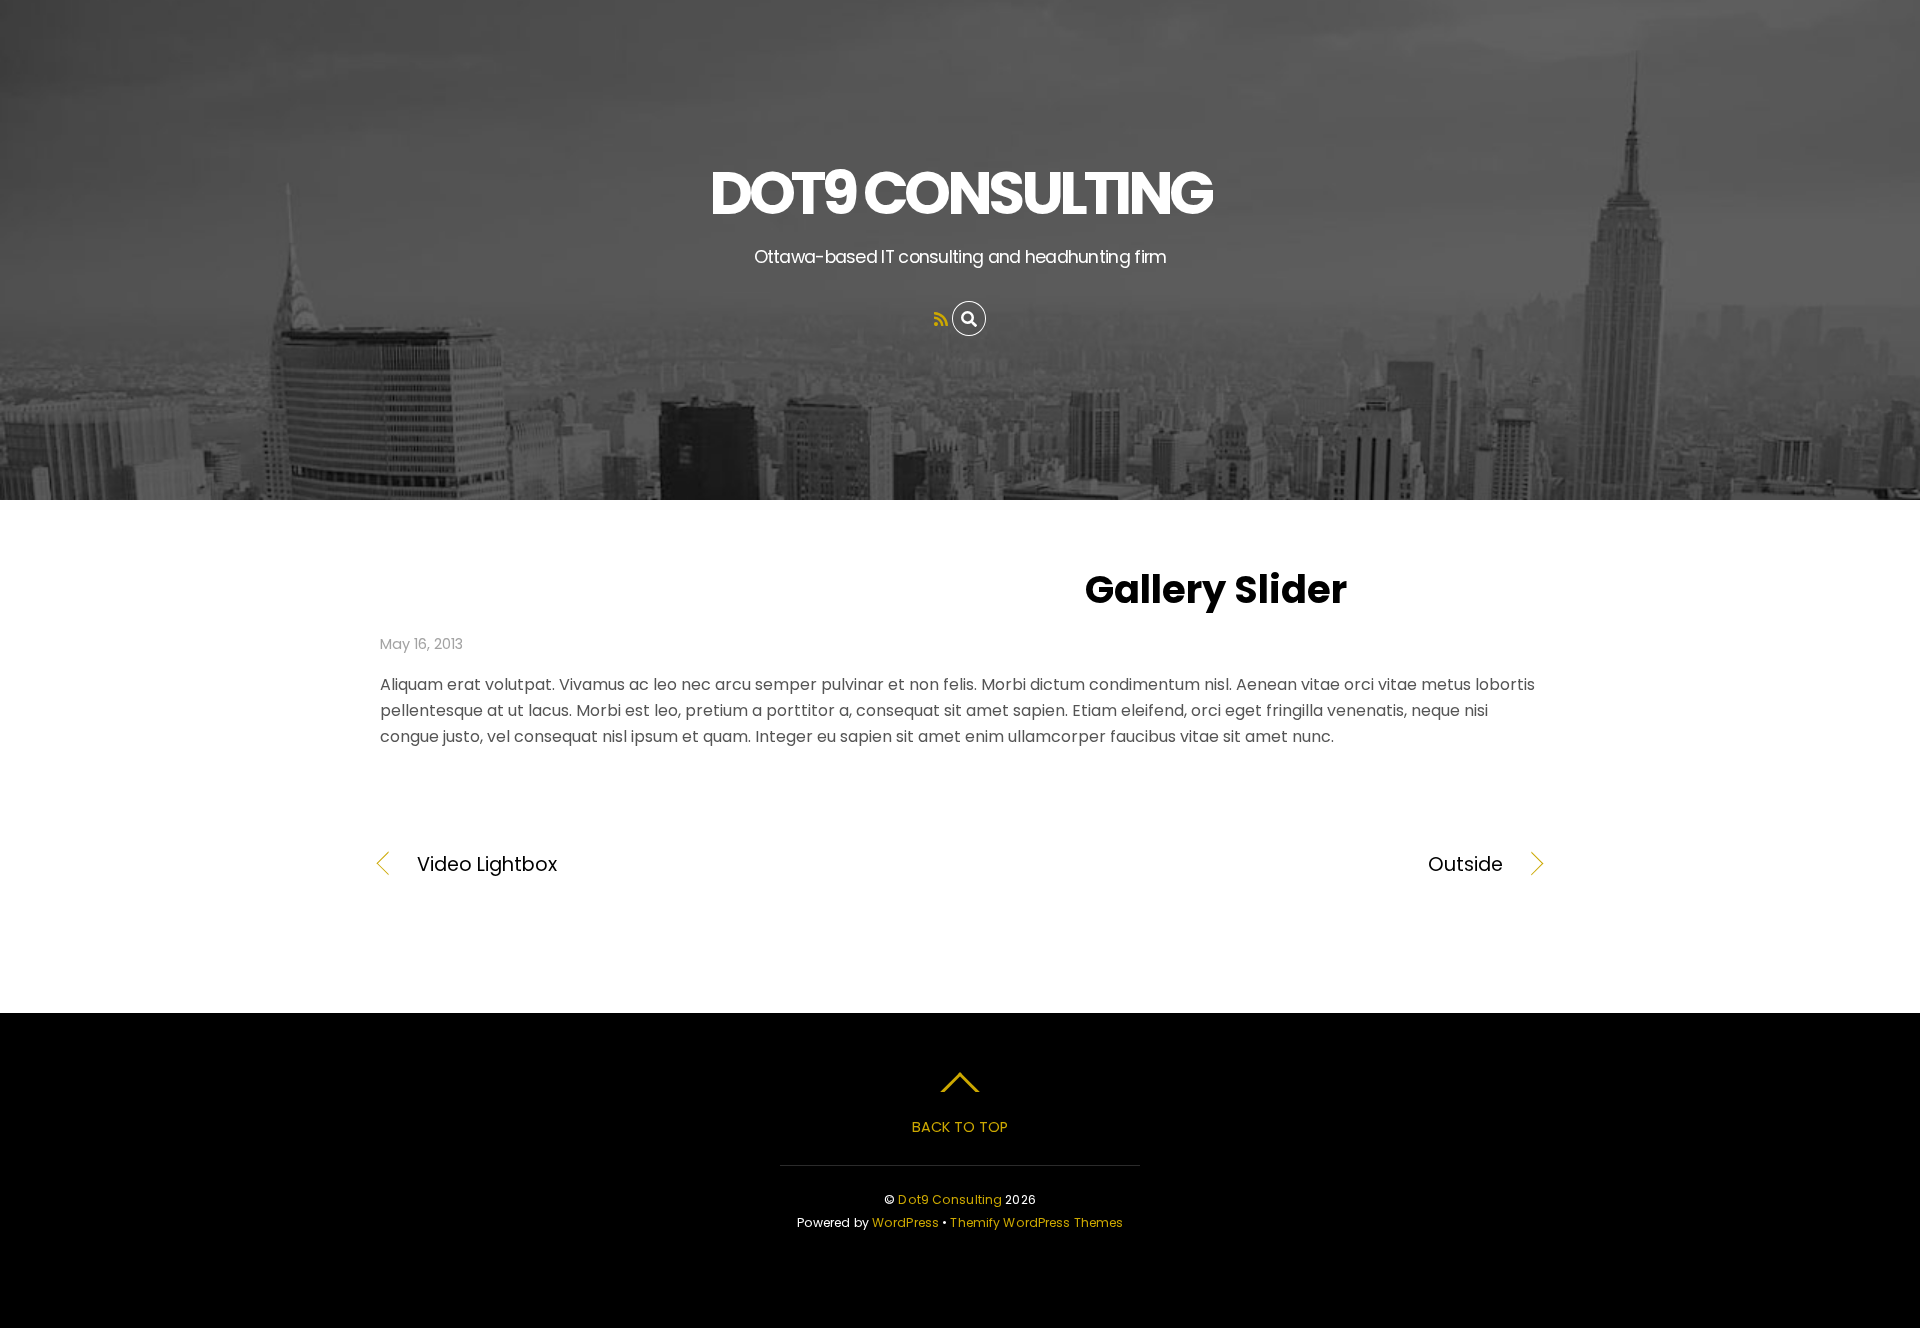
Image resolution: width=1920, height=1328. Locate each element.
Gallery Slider (1216, 589)
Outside (1249, 865)
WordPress (905, 1222)
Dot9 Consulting (950, 1199)
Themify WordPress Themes (1036, 1222)
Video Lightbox (487, 865)
